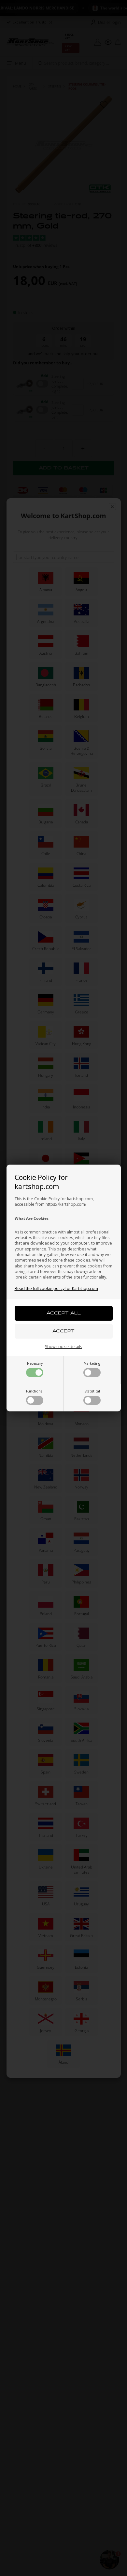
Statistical (92, 1391)
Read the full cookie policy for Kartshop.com (56, 1288)
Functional (35, 1391)
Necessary (35, 1363)
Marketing (92, 1363)
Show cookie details (63, 1346)
